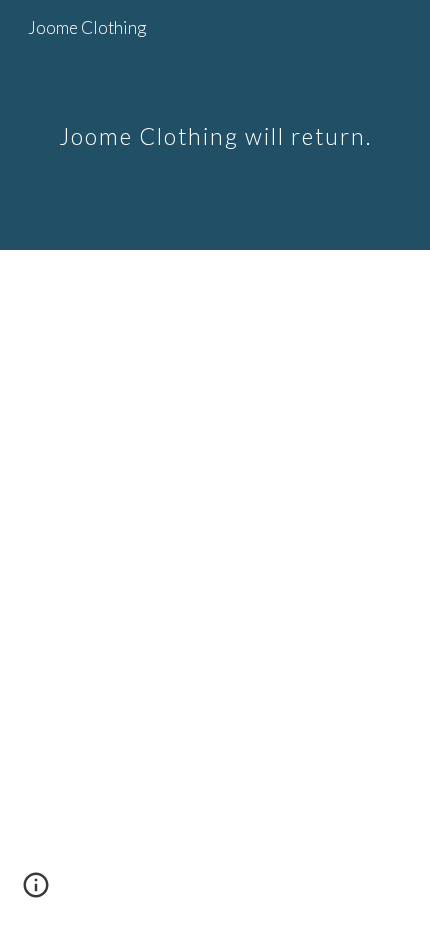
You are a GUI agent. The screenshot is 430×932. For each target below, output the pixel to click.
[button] (36, 892)
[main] (215, 124)
